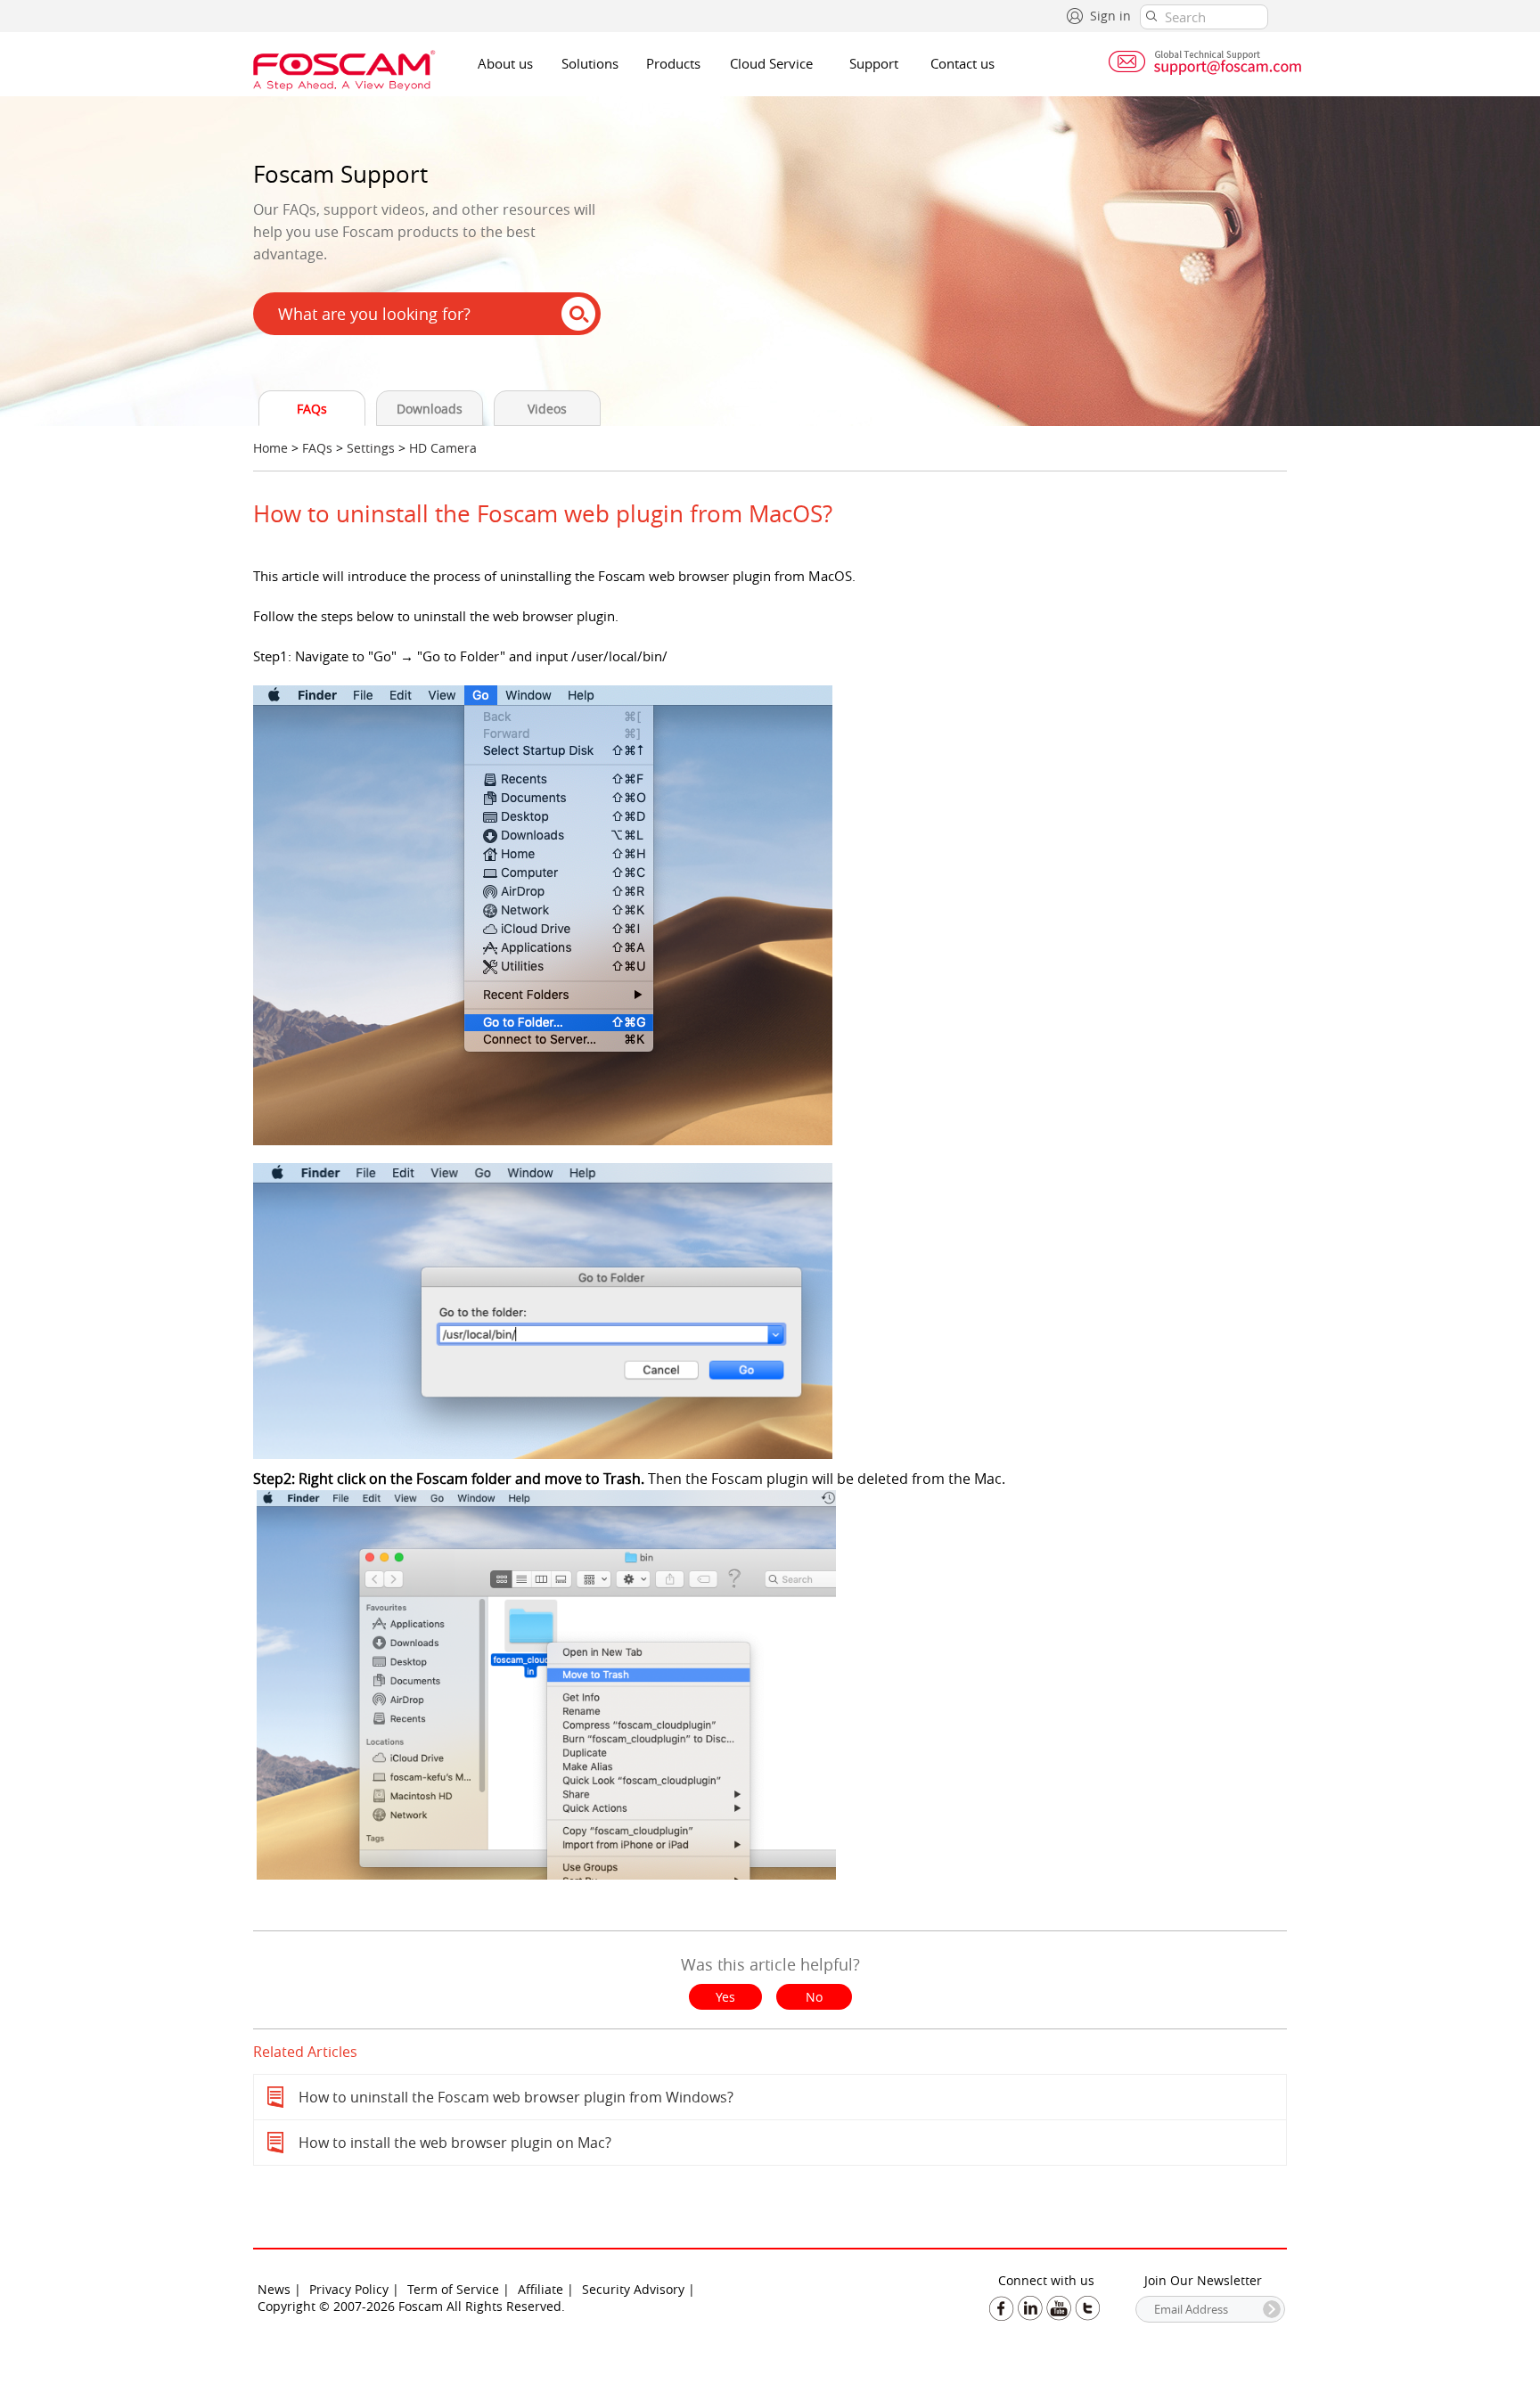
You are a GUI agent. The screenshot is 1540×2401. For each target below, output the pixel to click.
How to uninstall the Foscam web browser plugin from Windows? (516, 2097)
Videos (547, 409)
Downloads (430, 409)
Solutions (590, 63)
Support (874, 63)
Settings (371, 448)
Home (270, 448)
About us (505, 63)
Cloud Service (771, 63)
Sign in (1110, 16)
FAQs (312, 409)
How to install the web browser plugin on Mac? (455, 2143)
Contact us (962, 63)
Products (673, 63)
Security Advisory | (639, 2289)
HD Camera (443, 448)
